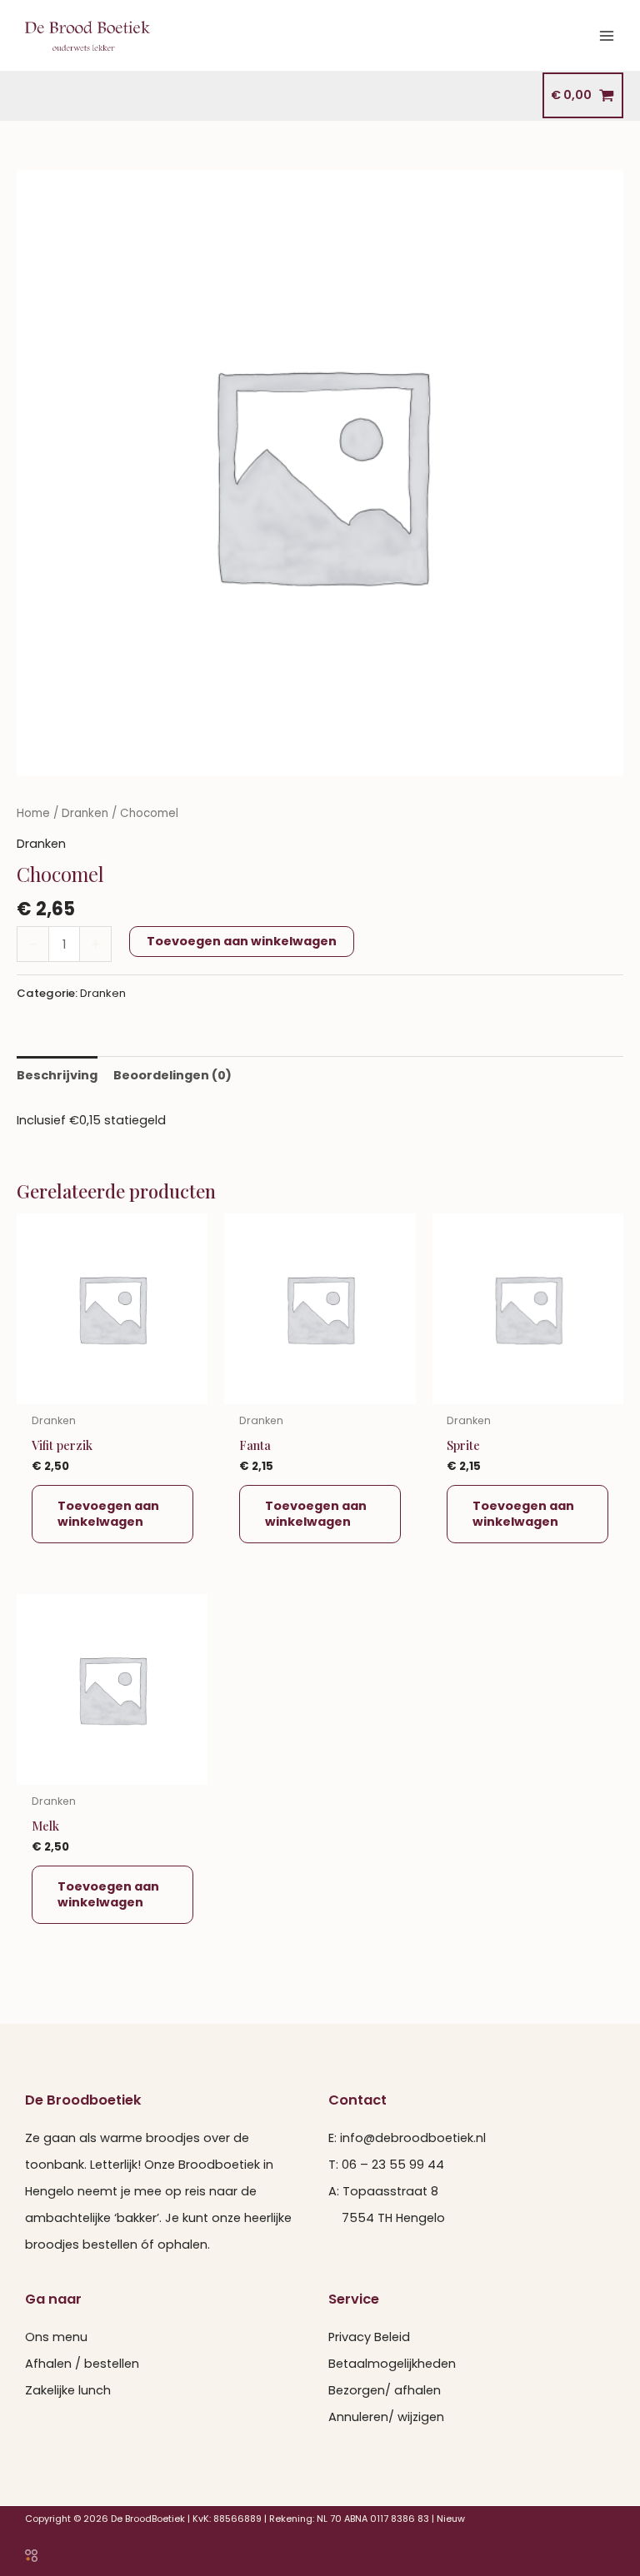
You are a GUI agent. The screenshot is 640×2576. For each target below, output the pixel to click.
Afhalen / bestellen (82, 2364)
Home (33, 813)
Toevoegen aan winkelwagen (242, 941)
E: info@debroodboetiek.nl (407, 2138)
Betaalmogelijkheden (392, 2364)
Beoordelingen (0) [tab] (172, 1075)
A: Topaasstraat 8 (383, 2191)
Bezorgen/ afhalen (385, 2390)
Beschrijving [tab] (57, 1075)
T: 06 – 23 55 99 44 (386, 2165)
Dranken (85, 813)
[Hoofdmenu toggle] (607, 35)
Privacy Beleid (369, 2337)
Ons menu (56, 2337)
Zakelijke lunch (68, 2390)
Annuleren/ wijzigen (386, 2417)
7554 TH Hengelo (387, 2218)
